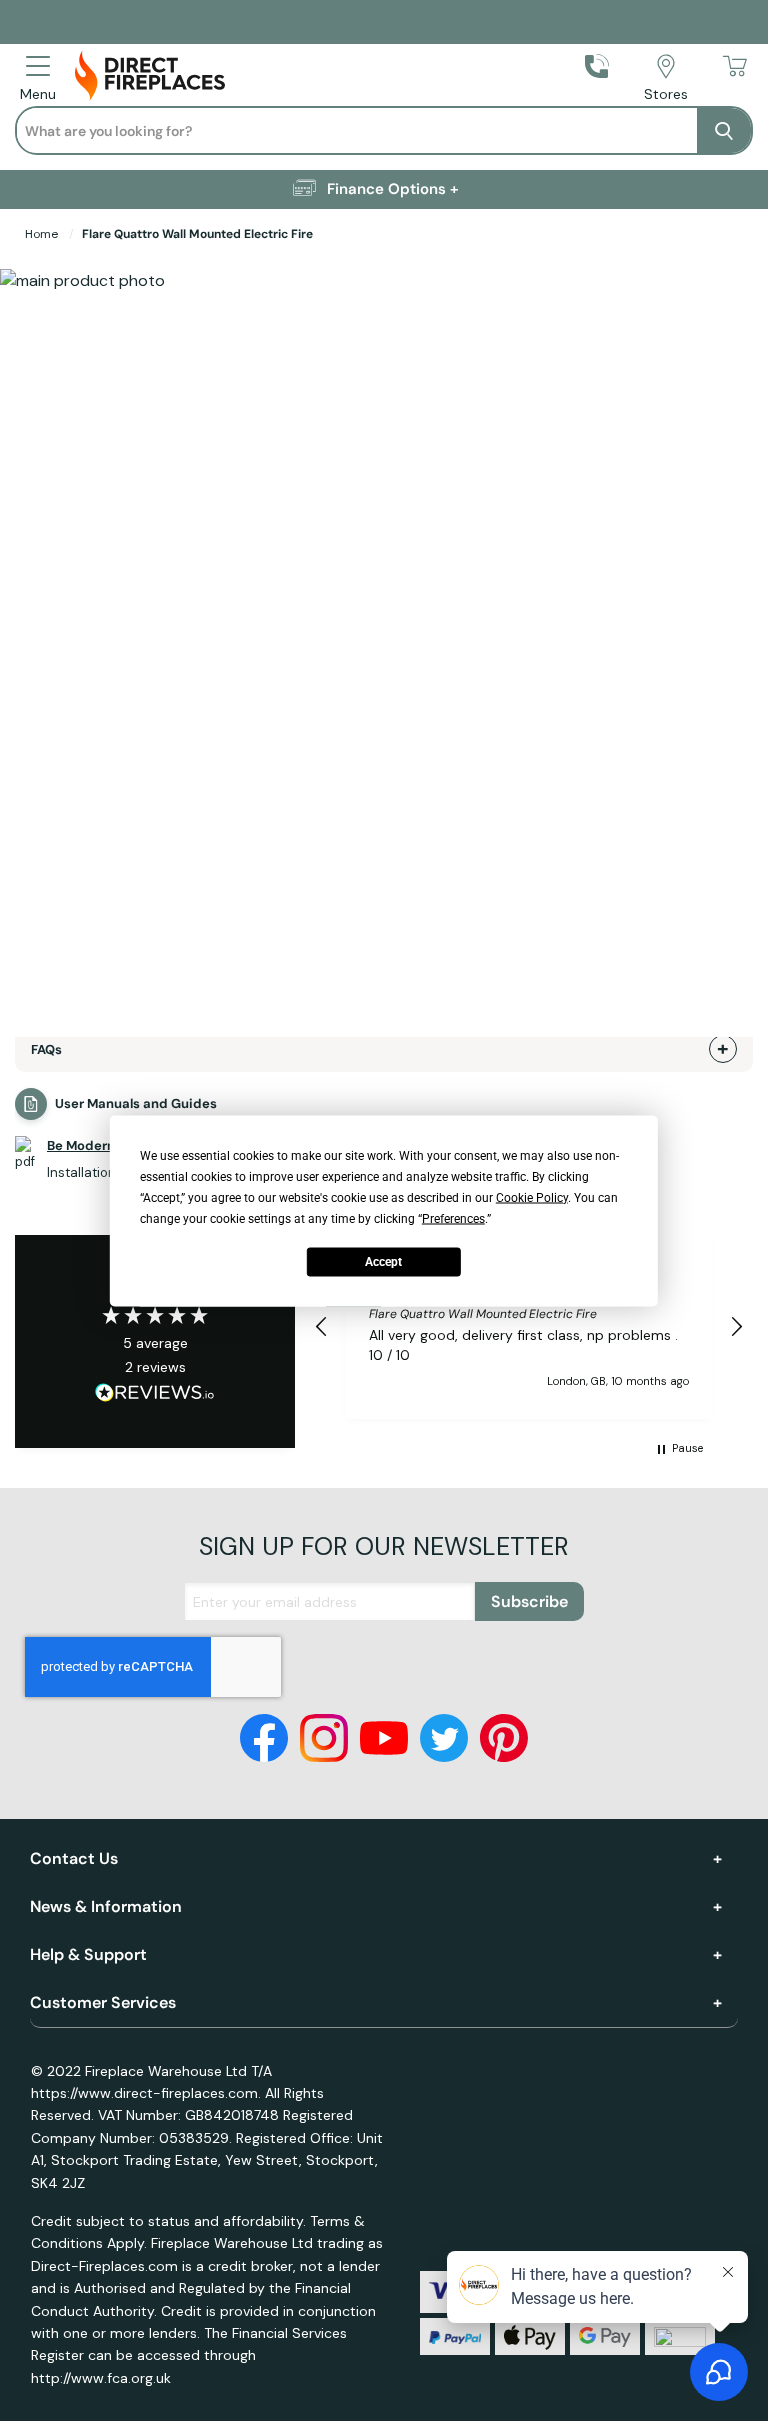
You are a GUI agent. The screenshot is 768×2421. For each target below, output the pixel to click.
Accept (383, 1262)
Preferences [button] (453, 1218)
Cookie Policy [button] (532, 1197)
